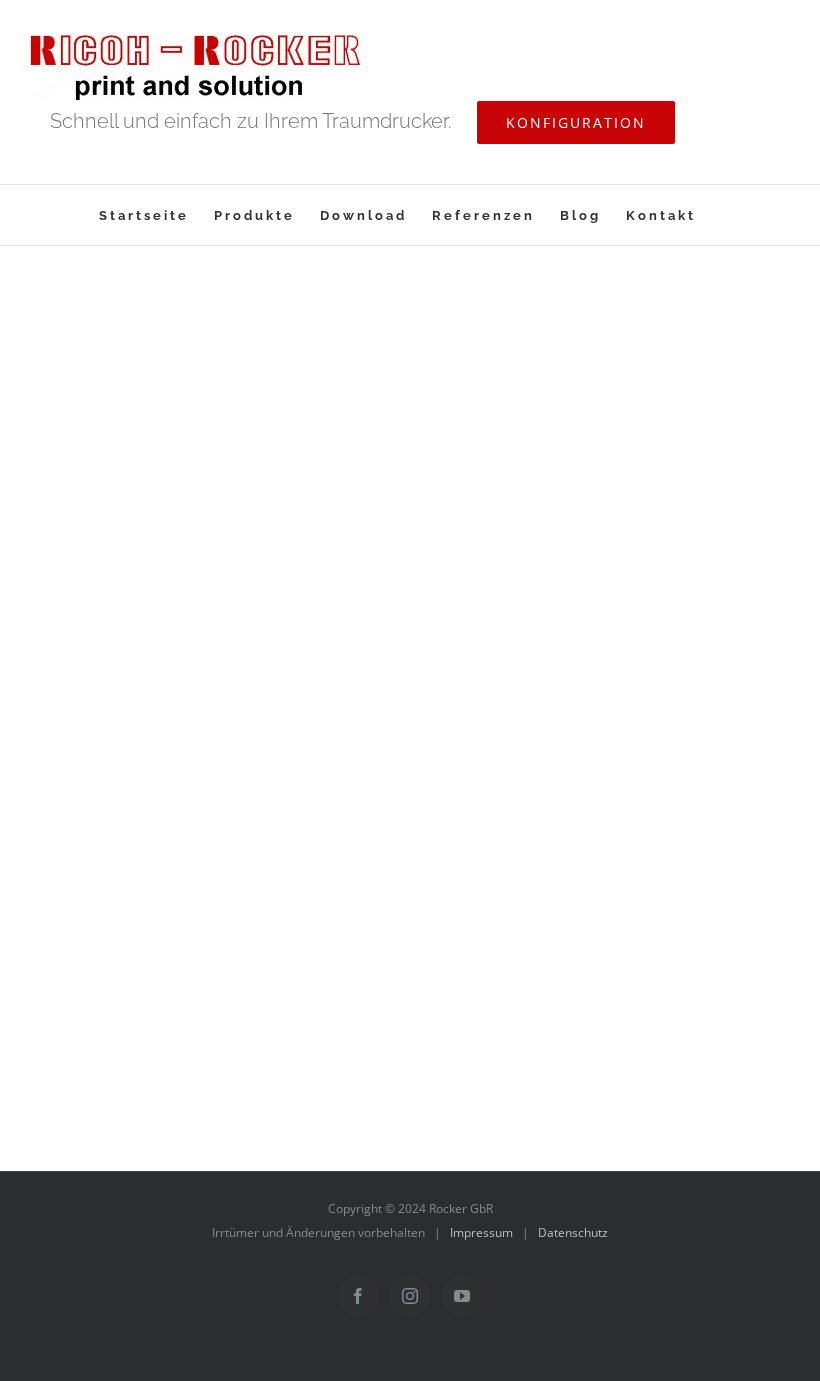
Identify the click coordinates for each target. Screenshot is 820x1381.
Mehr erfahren (670, 435)
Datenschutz (573, 1232)
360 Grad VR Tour (283, 471)
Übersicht (611, 877)
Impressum (481, 1232)
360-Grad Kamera (644, 371)
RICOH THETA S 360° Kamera (283, 724)
